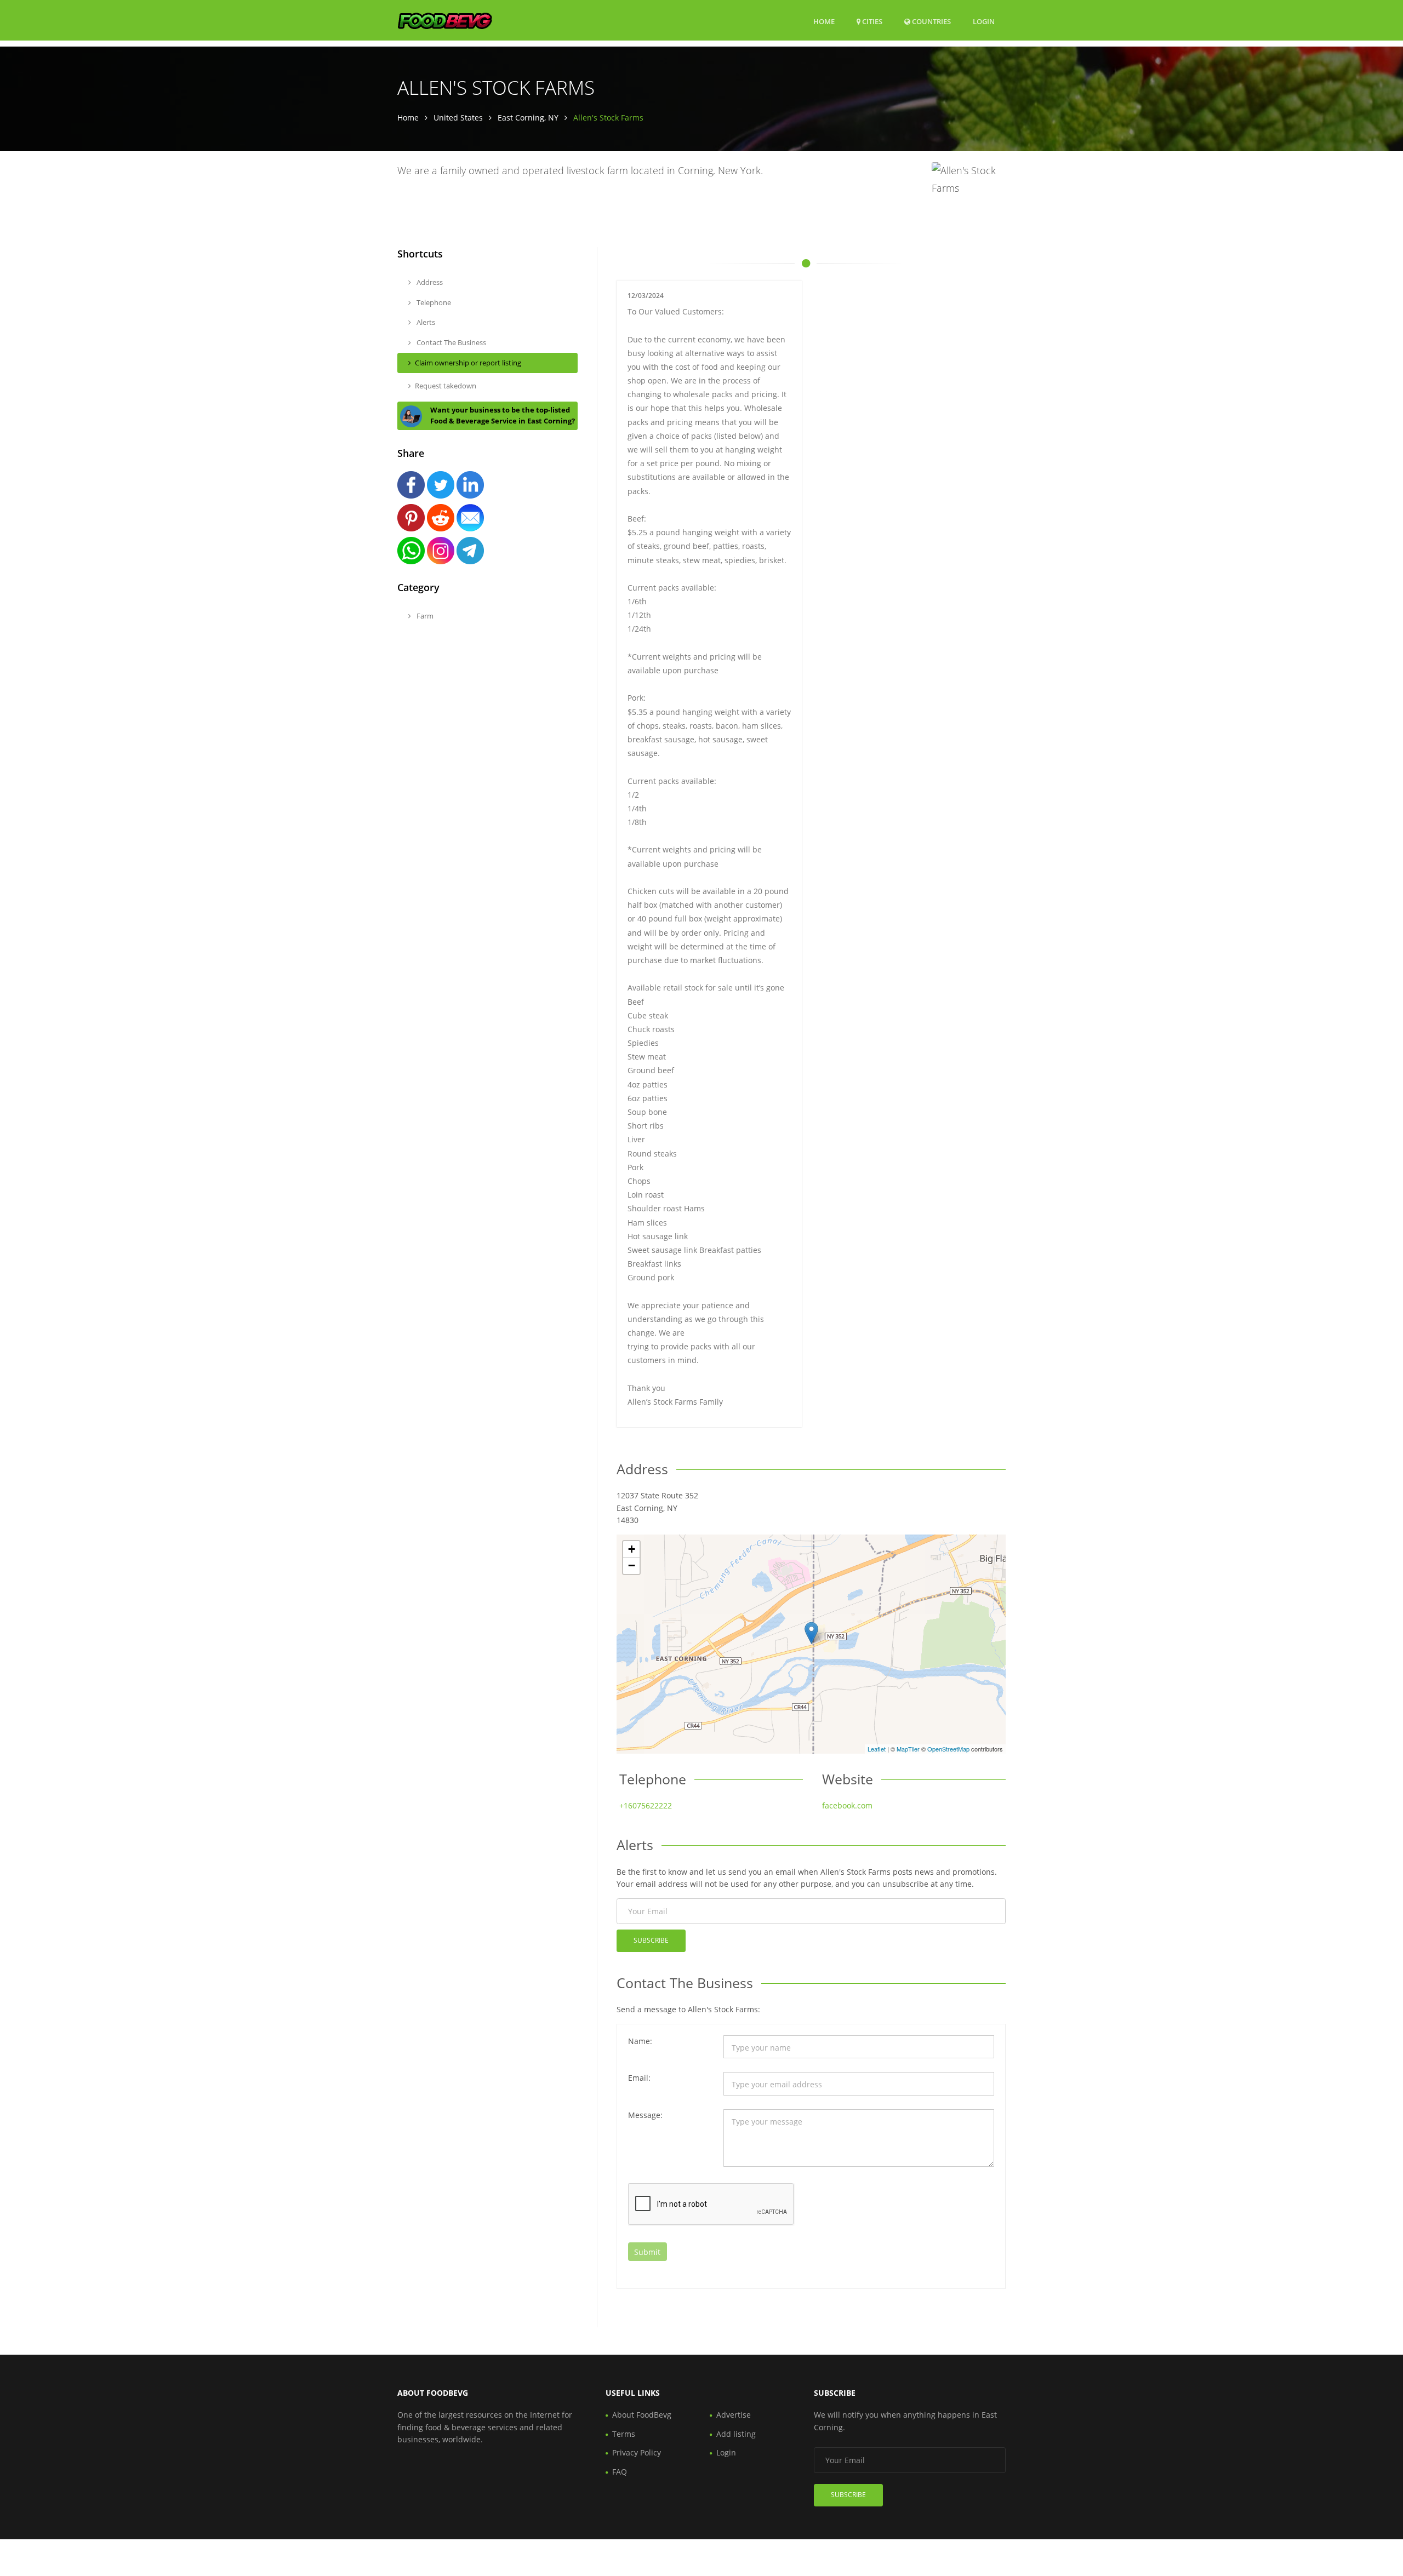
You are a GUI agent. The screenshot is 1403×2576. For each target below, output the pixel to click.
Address (429, 282)
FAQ (620, 2472)
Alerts (425, 322)
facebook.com (847, 1805)
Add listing (736, 2434)
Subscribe (651, 1940)
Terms (624, 2434)
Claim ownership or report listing (468, 363)
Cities (871, 21)
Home (824, 21)
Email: (639, 2078)
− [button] (632, 1565)
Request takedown (446, 386)
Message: (645, 2115)
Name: (640, 2041)
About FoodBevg (642, 2415)
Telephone (433, 302)
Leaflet (877, 1749)
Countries (931, 21)
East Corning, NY (528, 118)
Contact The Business (450, 342)
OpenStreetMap (948, 1749)
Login (984, 21)
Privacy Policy (637, 2452)
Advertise (734, 2415)
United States (458, 118)
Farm (424, 616)
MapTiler (908, 1749)
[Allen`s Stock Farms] (811, 1633)
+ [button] (632, 1549)
